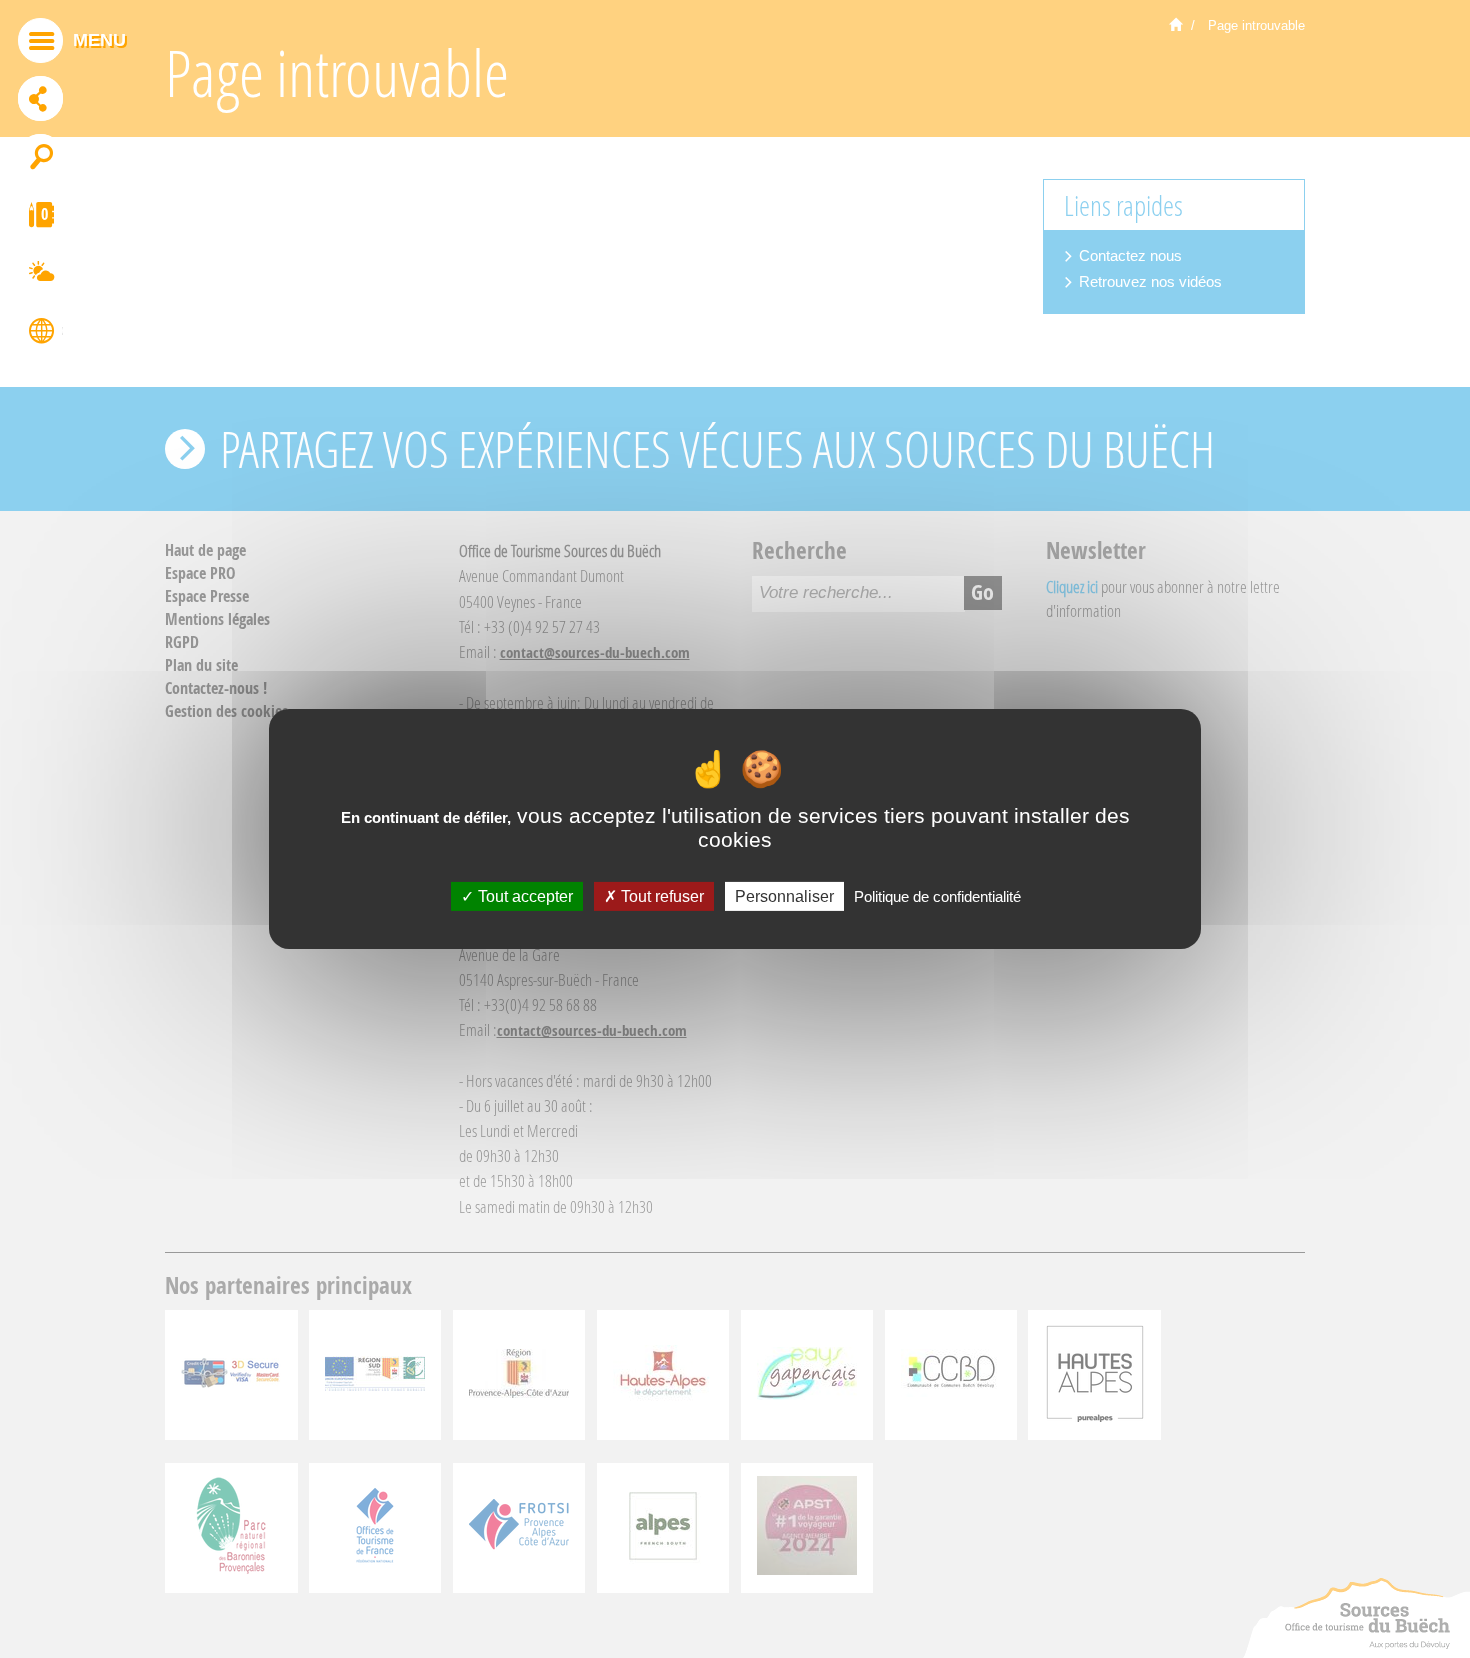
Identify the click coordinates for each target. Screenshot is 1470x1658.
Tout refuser (660, 896)
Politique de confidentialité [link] (937, 896)
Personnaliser (784, 896)
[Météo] (40, 275)
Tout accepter (523, 896)
